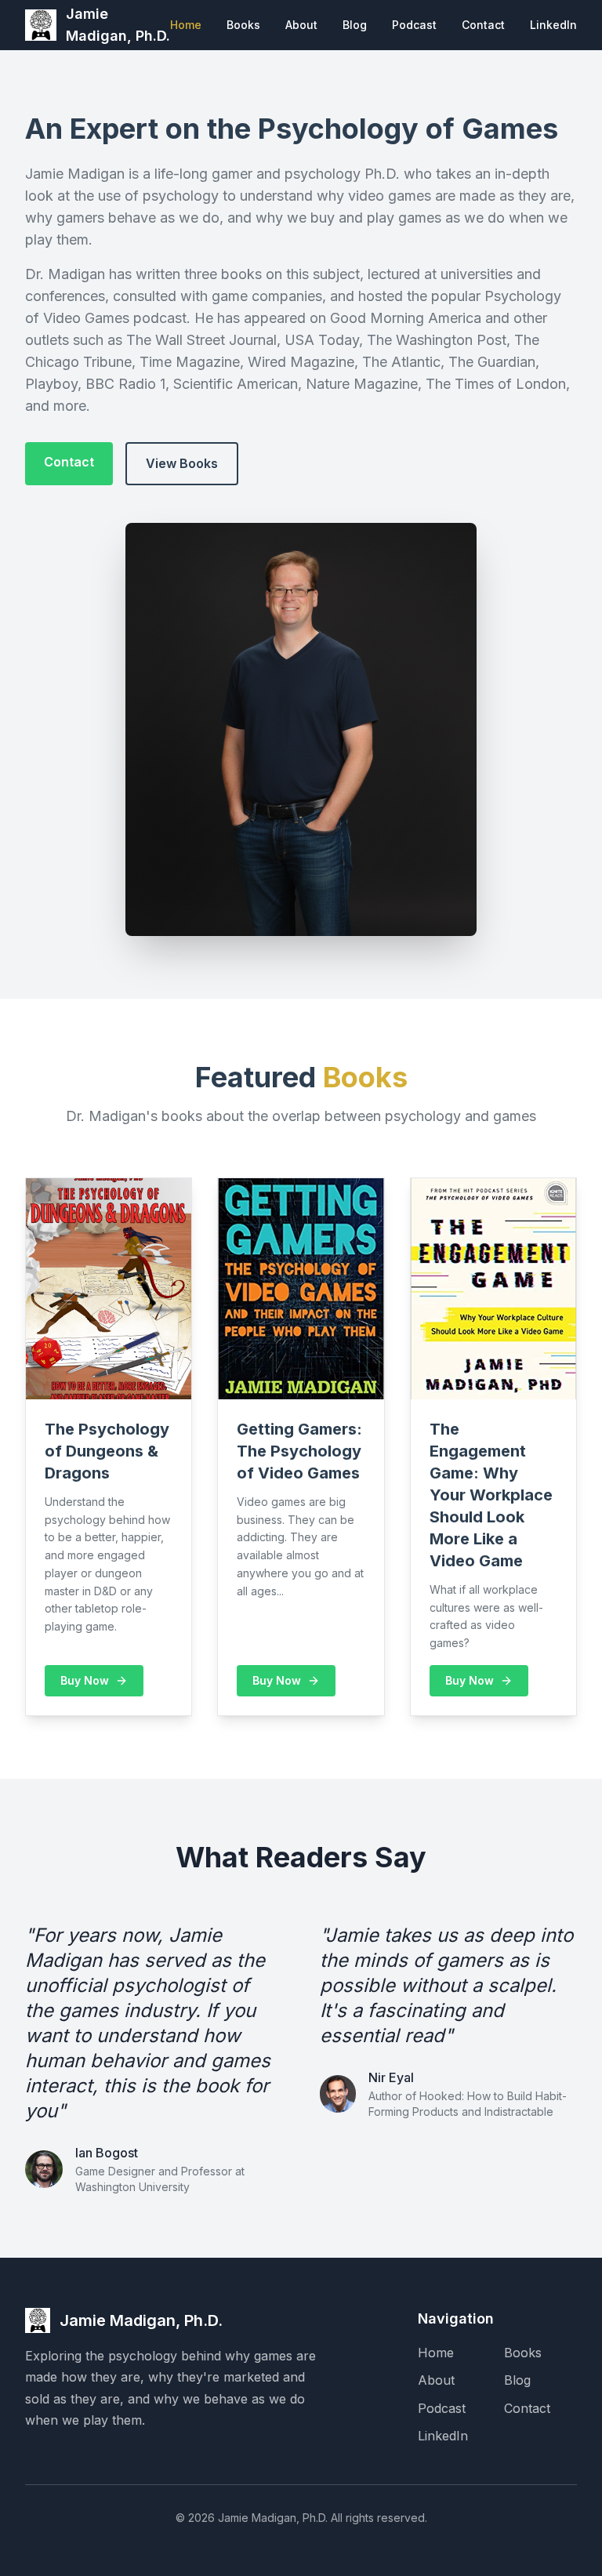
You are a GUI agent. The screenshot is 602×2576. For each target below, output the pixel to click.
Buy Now (85, 1680)
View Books (182, 463)
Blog (355, 25)
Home (186, 25)
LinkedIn (553, 25)
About (301, 25)
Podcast (414, 25)
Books (243, 25)
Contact (483, 25)
